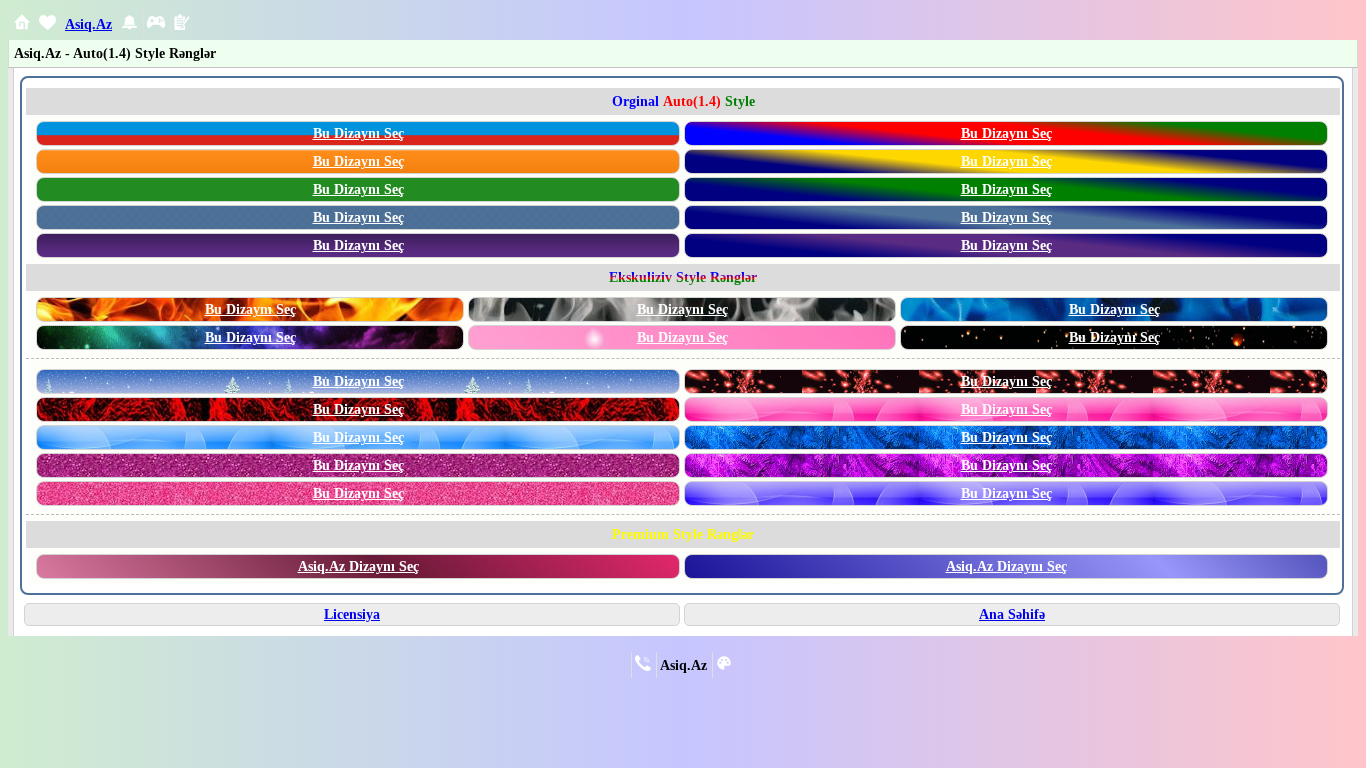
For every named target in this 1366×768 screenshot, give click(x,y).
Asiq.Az (88, 24)
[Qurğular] (182, 25)
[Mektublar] (129, 26)
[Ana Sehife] (22, 25)
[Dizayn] (724, 666)
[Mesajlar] (47, 26)
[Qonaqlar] (156, 26)
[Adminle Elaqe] (643, 666)
